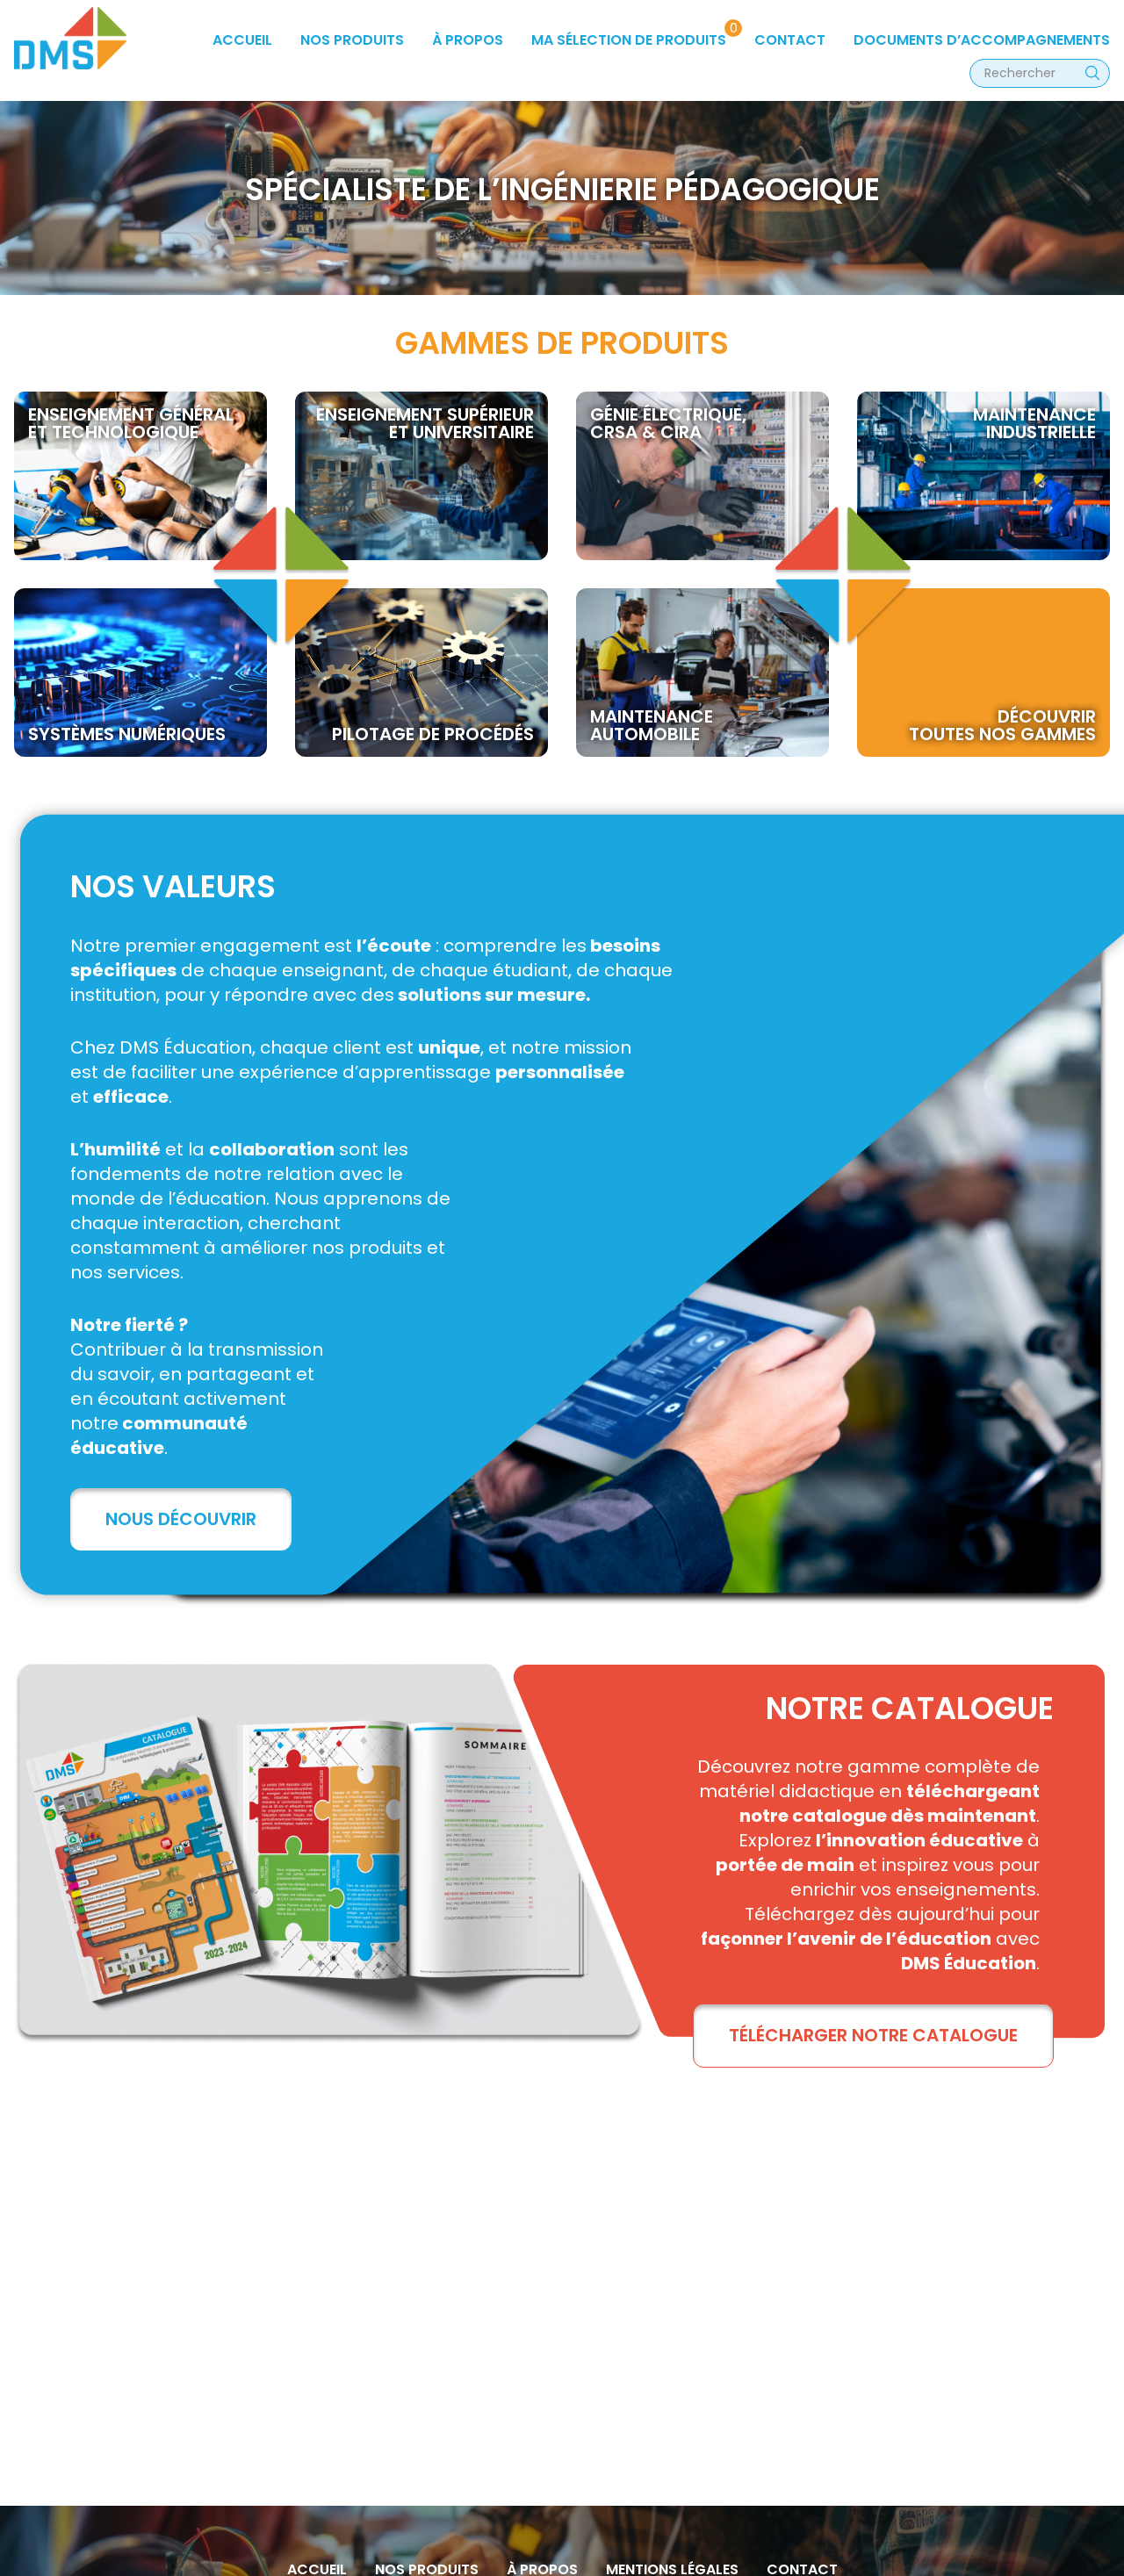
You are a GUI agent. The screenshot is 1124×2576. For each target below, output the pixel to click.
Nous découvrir (181, 1519)
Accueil (242, 40)
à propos (468, 40)
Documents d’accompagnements (982, 40)
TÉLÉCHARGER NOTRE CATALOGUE (873, 2035)
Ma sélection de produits (629, 40)
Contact (790, 40)
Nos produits (352, 40)
